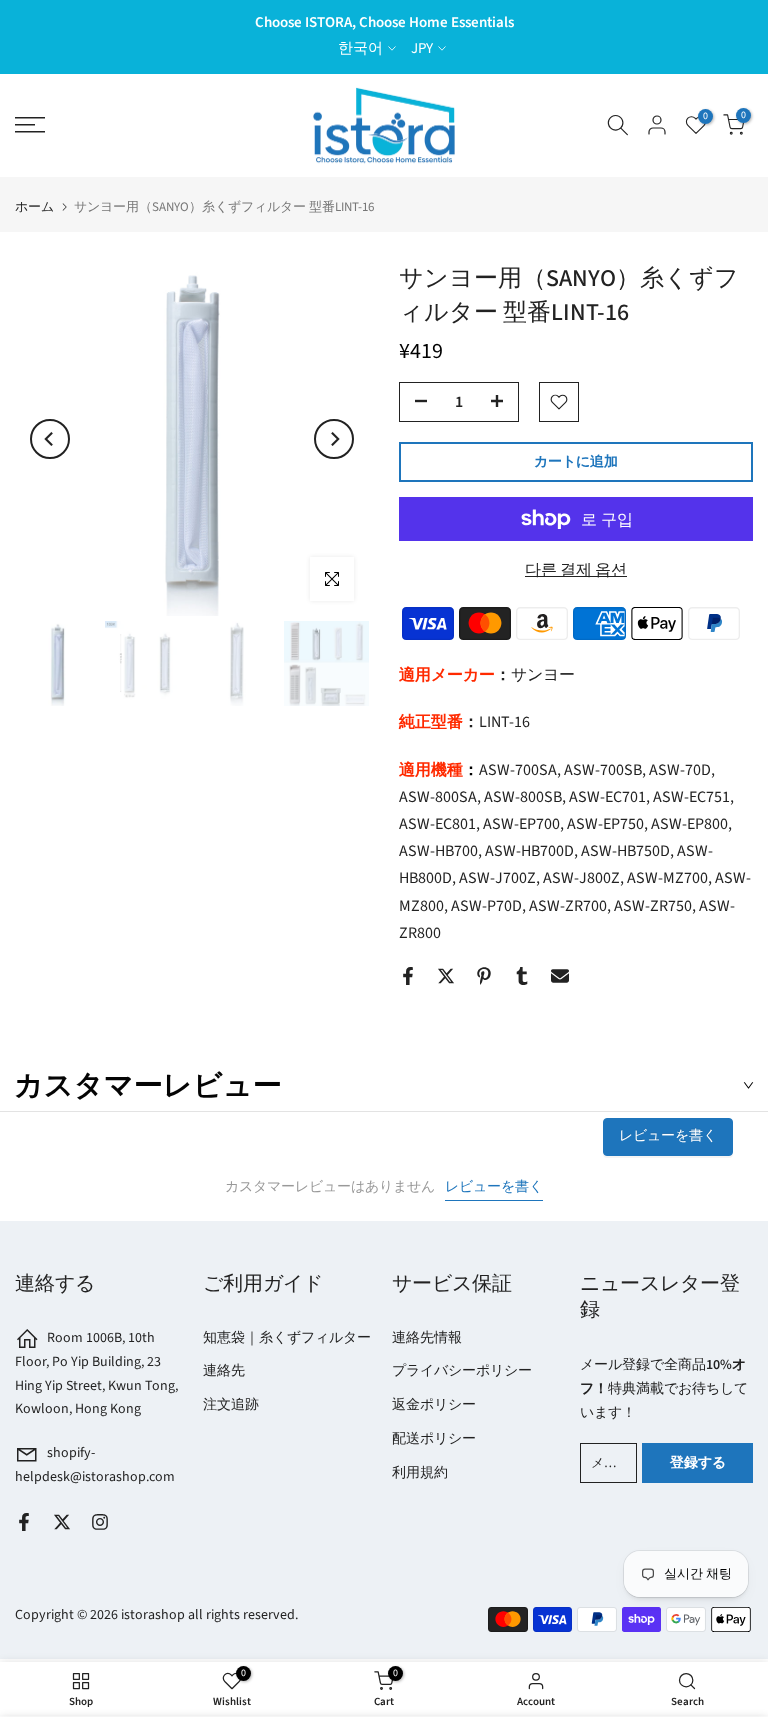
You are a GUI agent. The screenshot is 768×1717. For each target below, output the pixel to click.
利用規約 (420, 1473)
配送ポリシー (434, 1439)
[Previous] (50, 439)
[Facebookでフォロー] (24, 1522)
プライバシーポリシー (462, 1371)
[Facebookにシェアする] (408, 976)
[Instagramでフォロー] (100, 1522)
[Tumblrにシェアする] (522, 976)
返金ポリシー (434, 1405)
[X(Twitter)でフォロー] (62, 1522)
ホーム (34, 207)
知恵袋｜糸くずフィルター (287, 1338)
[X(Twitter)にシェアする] (446, 976)
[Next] (334, 439)
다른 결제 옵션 (576, 570)
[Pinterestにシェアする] (484, 976)
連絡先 (224, 1371)
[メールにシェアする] (560, 976)
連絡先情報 (427, 1338)
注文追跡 (231, 1405)
